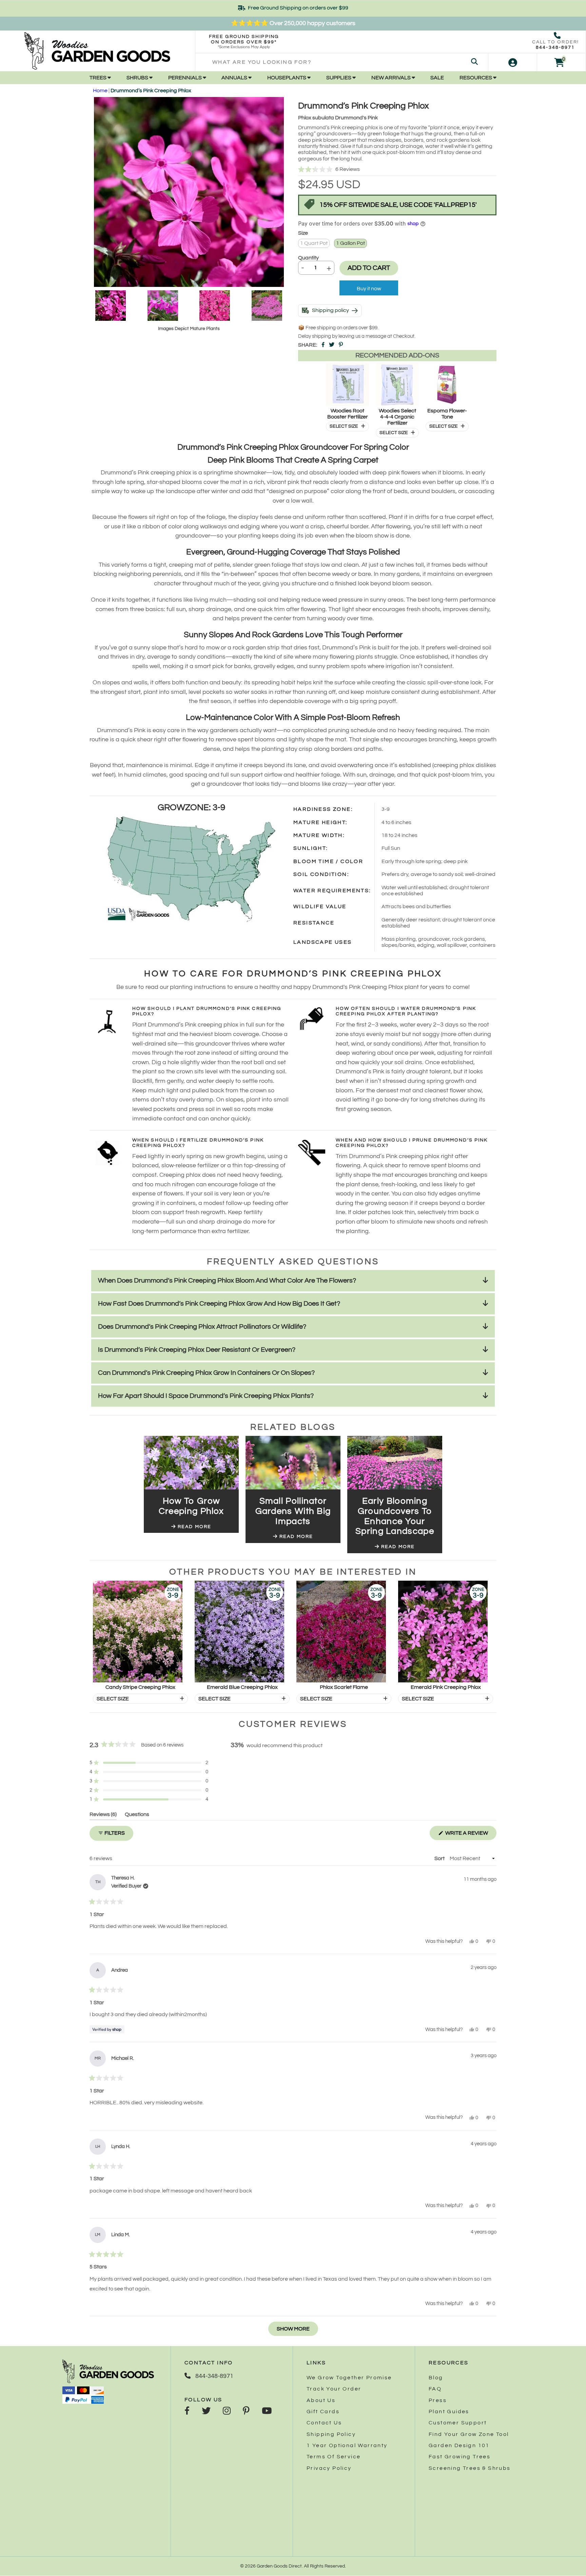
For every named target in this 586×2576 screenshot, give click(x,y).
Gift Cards (323, 2412)
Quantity (308, 258)
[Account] (513, 62)
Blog (436, 2378)
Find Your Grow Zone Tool (469, 2434)
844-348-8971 (555, 47)
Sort (440, 1858)
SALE (437, 78)
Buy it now (369, 289)
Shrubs (138, 78)
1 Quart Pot (314, 243)
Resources (476, 78)
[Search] (474, 62)
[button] (397, 170)
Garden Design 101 (459, 2445)
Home (100, 91)
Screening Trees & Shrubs (470, 2468)
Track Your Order (334, 2389)
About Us (321, 2400)
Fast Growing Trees (460, 2457)
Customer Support (458, 2423)
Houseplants (287, 78)
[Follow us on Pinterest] (246, 2412)
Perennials (185, 78)
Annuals (235, 78)
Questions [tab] (137, 1816)
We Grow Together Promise (349, 2378)
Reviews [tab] (103, 1816)
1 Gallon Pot (350, 243)
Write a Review (470, 1835)
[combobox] (342, 62)
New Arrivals (392, 78)
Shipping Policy (331, 2434)
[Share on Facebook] (323, 345)
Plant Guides (449, 2412)
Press (438, 2400)
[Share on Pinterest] (341, 345)
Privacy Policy (329, 2468)
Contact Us (324, 2423)
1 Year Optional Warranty (347, 2445)
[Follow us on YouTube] (267, 2412)
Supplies (339, 78)
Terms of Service (334, 2457)
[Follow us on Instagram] (227, 2412)
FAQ (435, 2389)
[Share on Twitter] (332, 345)
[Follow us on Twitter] (206, 2412)
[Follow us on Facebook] (187, 2412)
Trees (99, 78)
